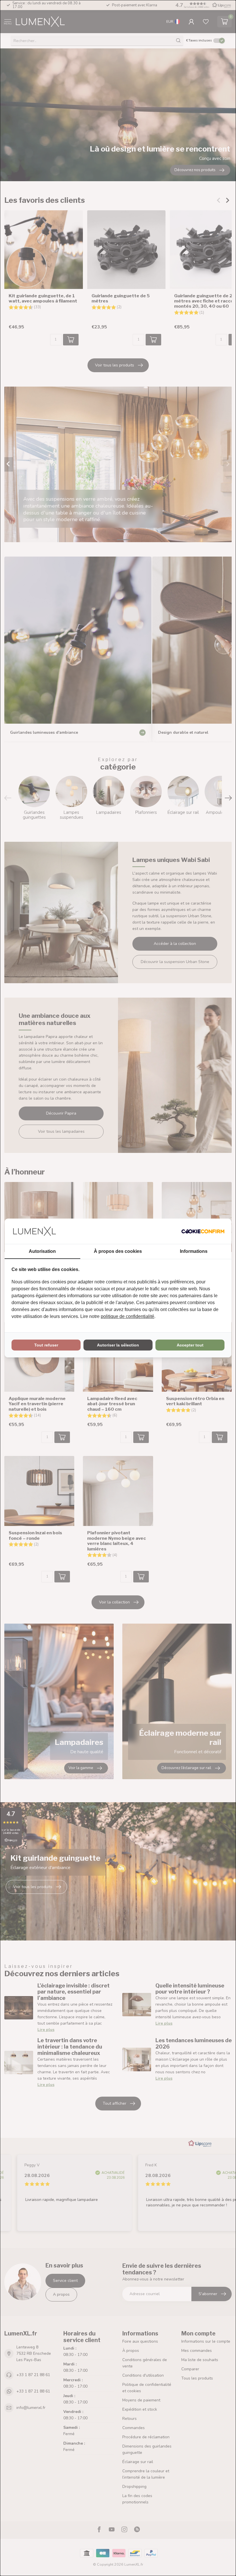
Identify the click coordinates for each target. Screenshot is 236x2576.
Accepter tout (190, 1345)
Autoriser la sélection (118, 1345)
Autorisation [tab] (42, 1251)
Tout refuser (46, 1345)
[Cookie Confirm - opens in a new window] (203, 1231)
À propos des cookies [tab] (118, 1251)
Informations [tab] (194, 1251)
